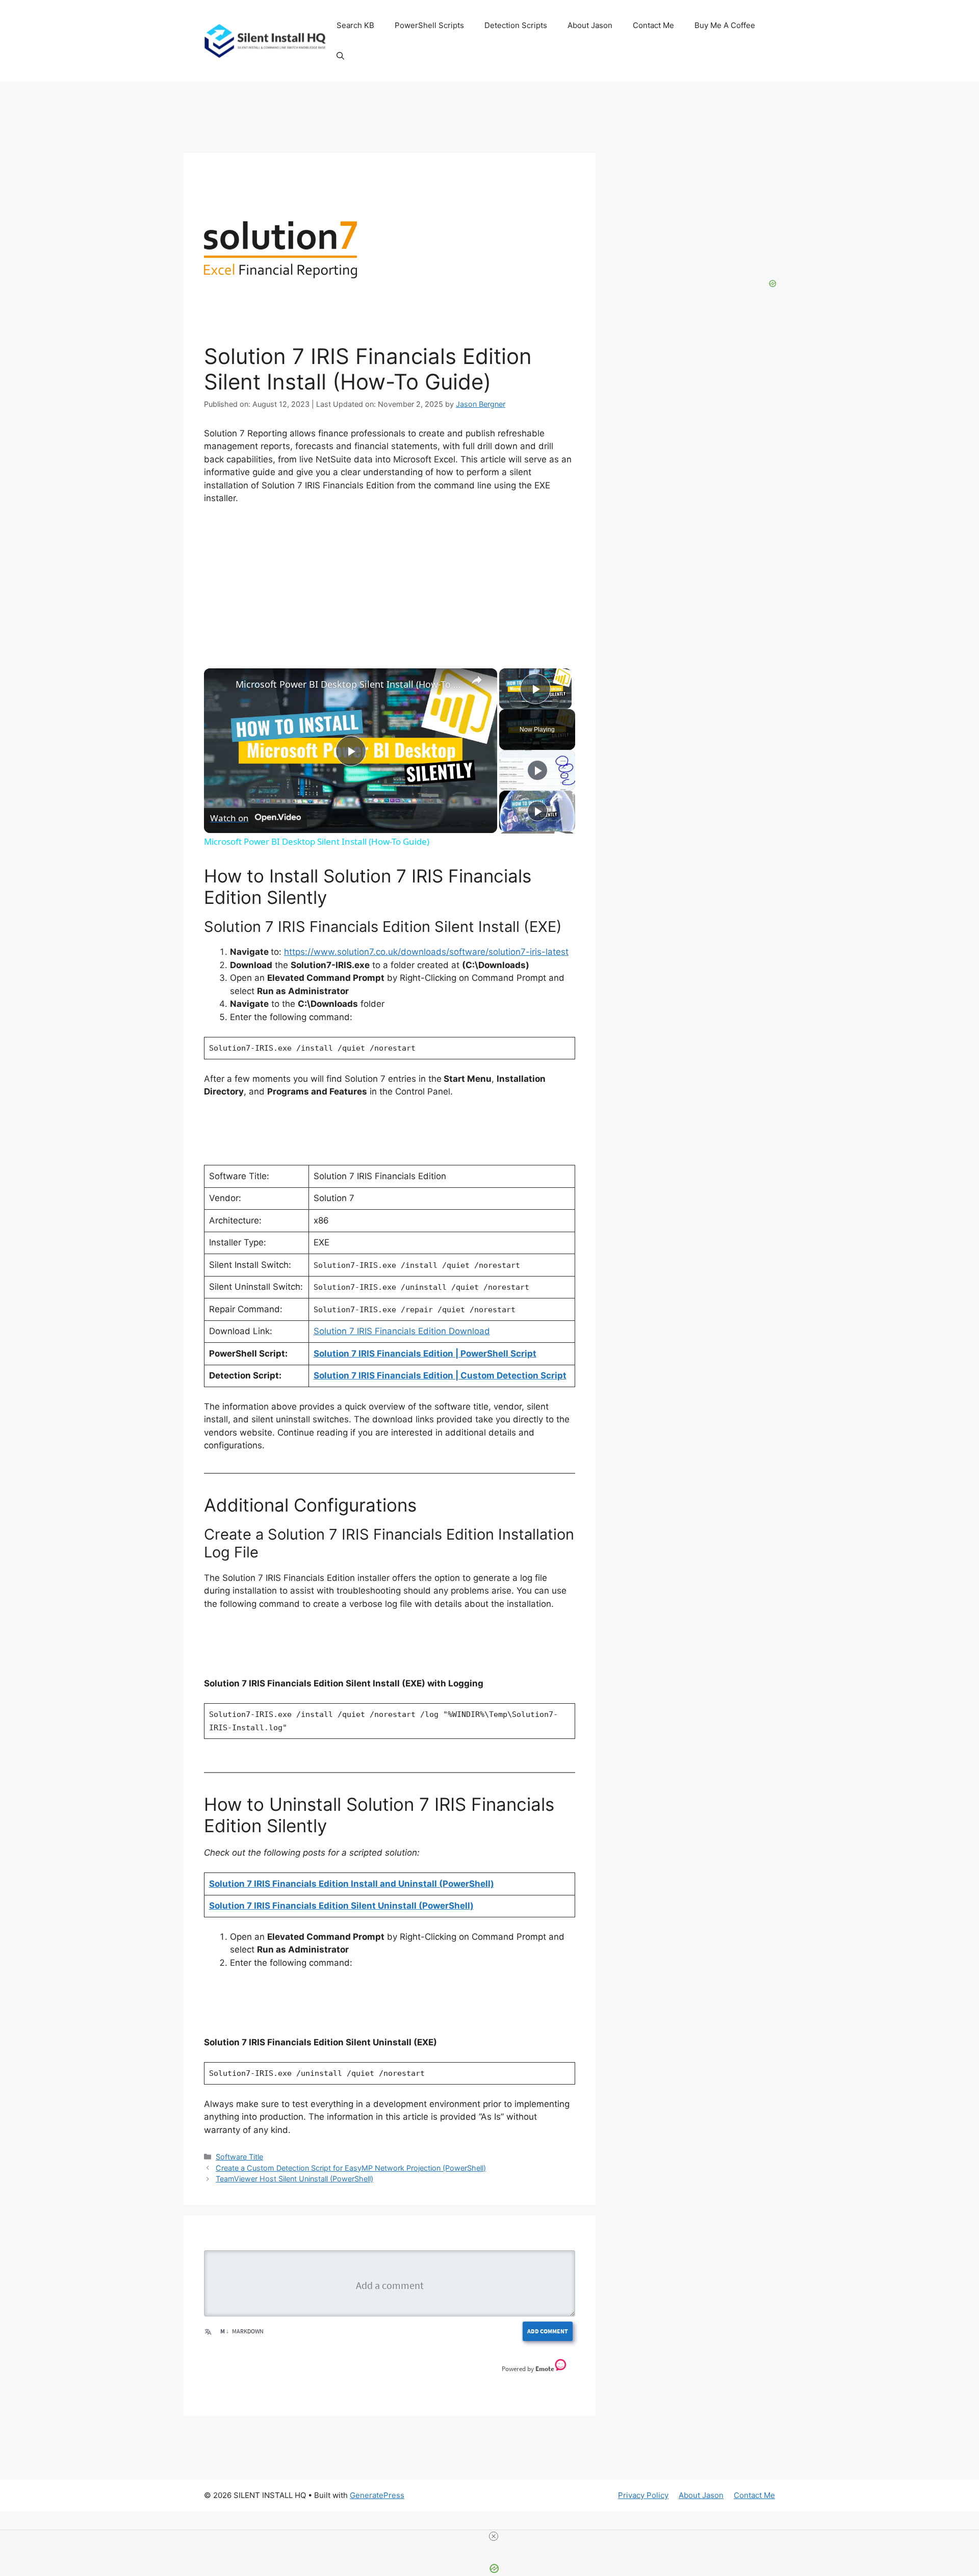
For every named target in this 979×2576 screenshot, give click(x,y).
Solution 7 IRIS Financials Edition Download (402, 1331)
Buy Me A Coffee (725, 25)
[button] (340, 56)
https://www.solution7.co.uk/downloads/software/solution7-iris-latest (426, 952)
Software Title (239, 2157)
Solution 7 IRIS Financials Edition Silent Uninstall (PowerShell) (341, 1906)
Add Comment (548, 2331)
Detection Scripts (516, 25)
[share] (477, 680)
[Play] (537, 770)
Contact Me (653, 25)
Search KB (355, 25)
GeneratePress (377, 2495)
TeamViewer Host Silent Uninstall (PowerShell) (294, 2179)
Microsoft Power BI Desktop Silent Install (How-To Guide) (349, 684)
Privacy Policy (643, 2495)
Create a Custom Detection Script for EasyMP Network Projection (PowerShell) (351, 2168)
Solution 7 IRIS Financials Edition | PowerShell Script (425, 1354)
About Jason (590, 25)
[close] (494, 2536)
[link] (220, 685)
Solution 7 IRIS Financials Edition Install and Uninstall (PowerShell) (352, 1884)
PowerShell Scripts (429, 25)
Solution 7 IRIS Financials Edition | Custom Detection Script (440, 1375)
